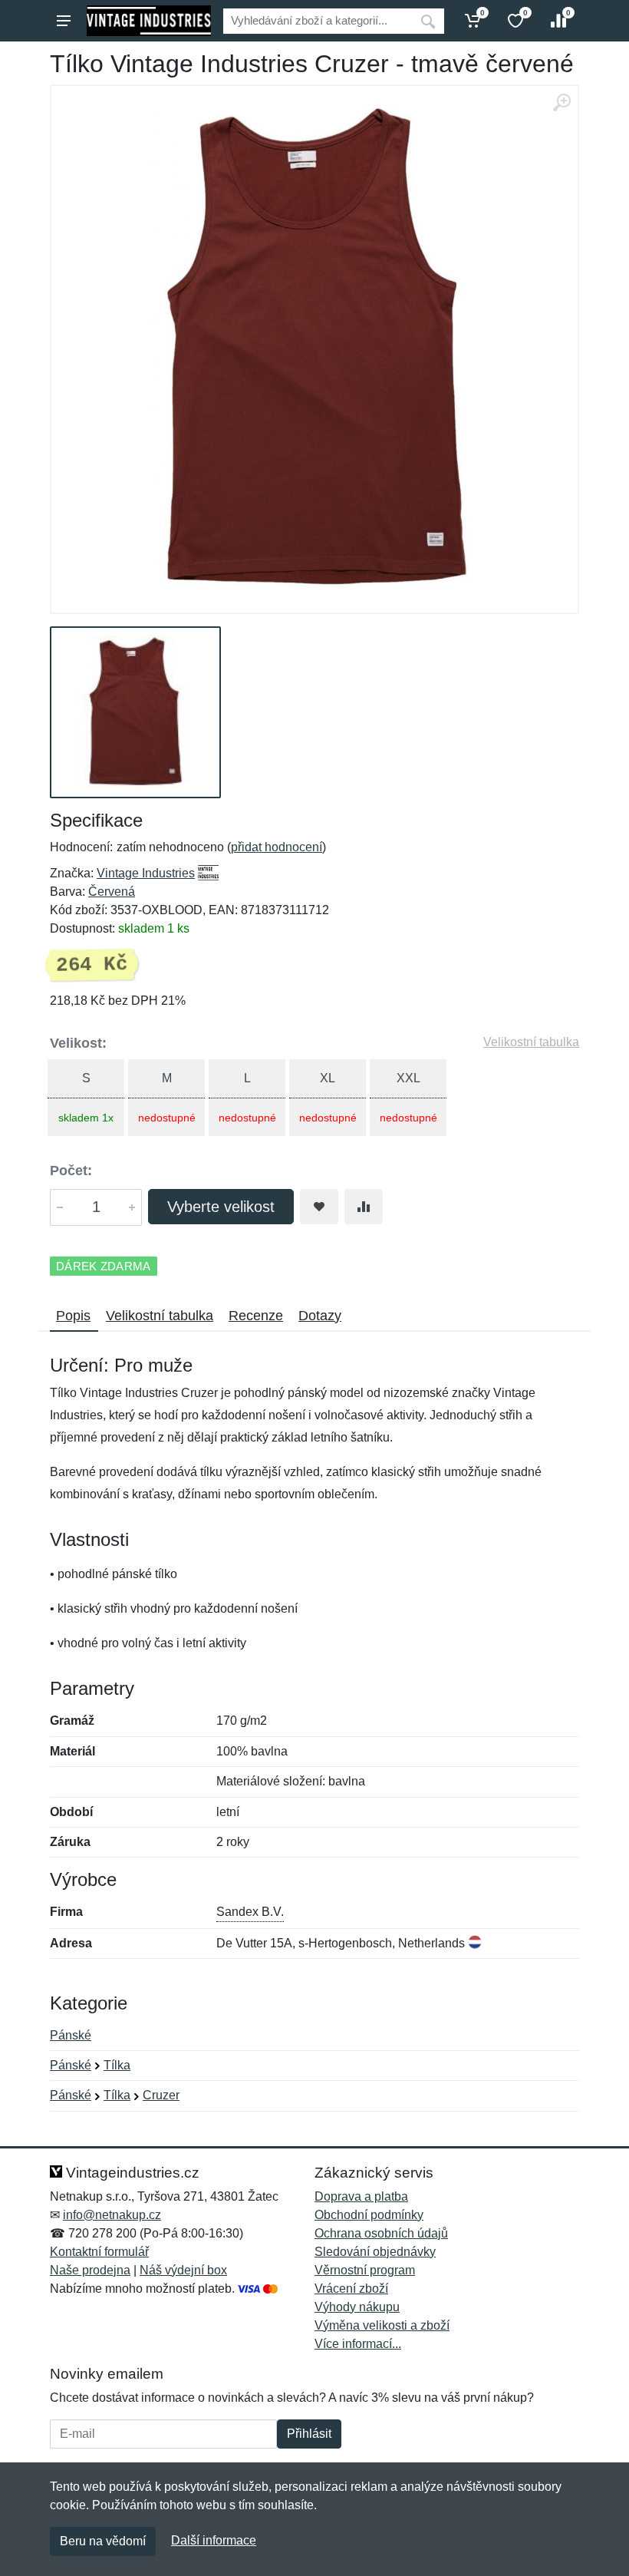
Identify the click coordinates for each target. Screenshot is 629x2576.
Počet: (71, 1171)
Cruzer (161, 2095)
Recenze (256, 1316)
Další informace (214, 2540)
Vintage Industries (146, 873)
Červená (112, 892)
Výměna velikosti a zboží (382, 2325)
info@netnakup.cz (112, 2215)
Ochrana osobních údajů (381, 2233)
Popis (73, 1316)
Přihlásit (309, 2434)
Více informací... (358, 2344)
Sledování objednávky (375, 2252)
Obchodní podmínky (369, 2215)
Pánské (71, 2035)
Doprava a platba (361, 2196)
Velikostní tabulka (531, 1042)
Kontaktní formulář (99, 2252)
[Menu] (64, 21)
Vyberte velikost (221, 1207)
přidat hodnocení (277, 847)
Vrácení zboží (351, 2289)
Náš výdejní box (183, 2270)
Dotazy (320, 1316)
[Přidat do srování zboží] (364, 1207)
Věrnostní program (365, 2270)
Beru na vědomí (103, 2541)
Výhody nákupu (357, 2307)
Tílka (117, 2065)
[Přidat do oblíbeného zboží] (319, 1207)
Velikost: (78, 1043)
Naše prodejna (90, 2270)
